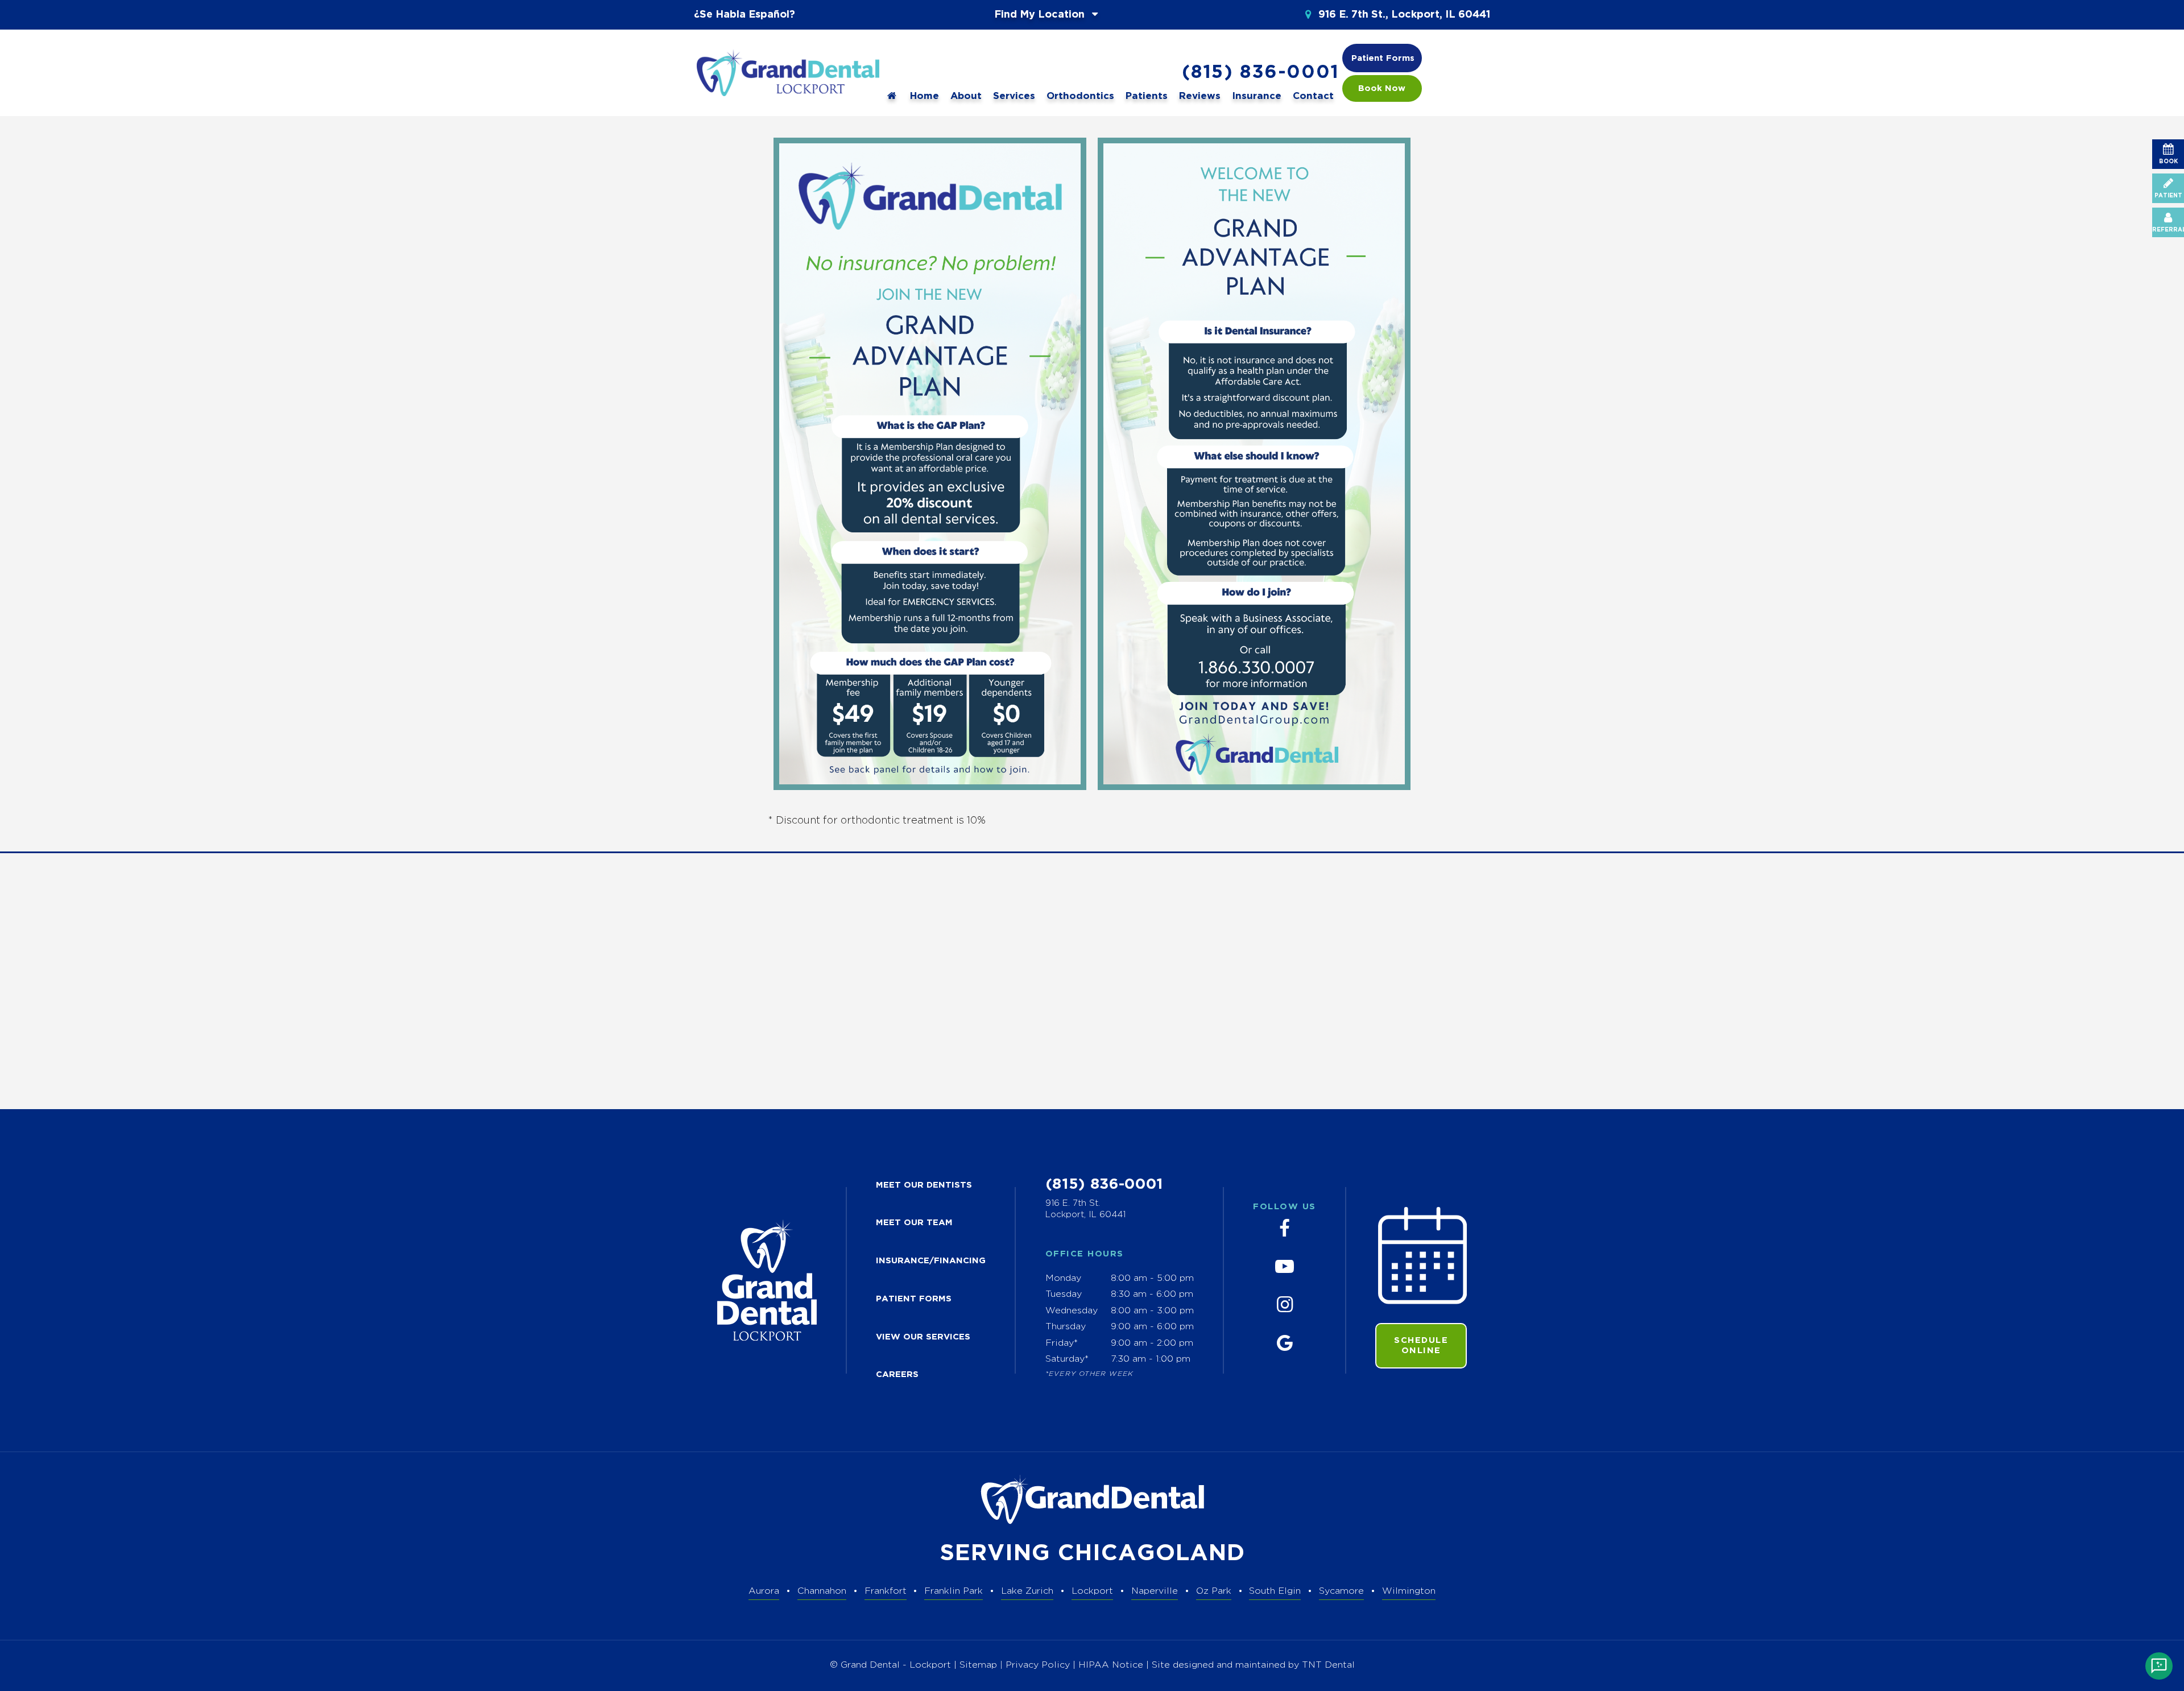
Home (925, 96)
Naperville (1155, 1591)
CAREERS (897, 1374)
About (966, 96)
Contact (1313, 96)
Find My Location (1041, 15)
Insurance (1257, 96)
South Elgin (1275, 1591)
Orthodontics (1080, 96)
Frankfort (886, 1591)
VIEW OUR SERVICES (923, 1337)
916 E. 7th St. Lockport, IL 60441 (1085, 1209)
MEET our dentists (924, 1185)
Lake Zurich (1027, 1591)
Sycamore (1341, 1591)
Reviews (1200, 96)
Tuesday (1064, 1294)
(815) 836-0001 (1260, 73)
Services (1014, 96)
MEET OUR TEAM (914, 1223)
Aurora (764, 1591)
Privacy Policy (1038, 1665)
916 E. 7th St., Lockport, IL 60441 (1403, 15)
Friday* (1062, 1343)
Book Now (1382, 88)
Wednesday (1072, 1311)
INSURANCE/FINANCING (931, 1261)
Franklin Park (954, 1591)
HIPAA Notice (1112, 1665)
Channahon (822, 1591)
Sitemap (978, 1665)
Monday (1063, 1278)
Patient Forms (1383, 58)
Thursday (1066, 1327)
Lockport (1092, 1591)
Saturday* (1067, 1359)
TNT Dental (1328, 1665)
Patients (1147, 96)
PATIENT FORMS (914, 1299)
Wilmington (1409, 1591)
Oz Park (1214, 1591)
